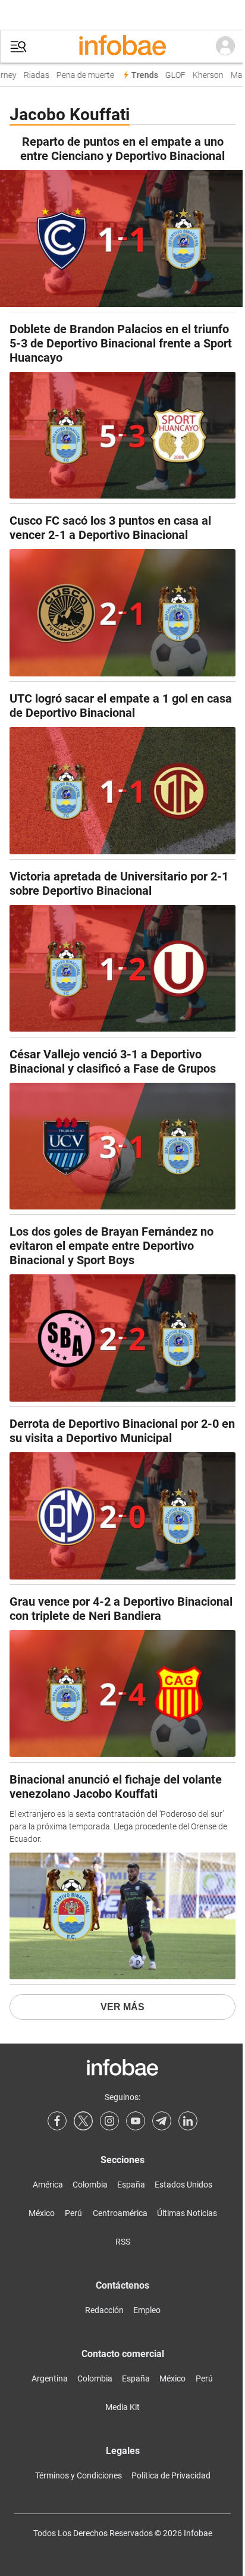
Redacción (104, 2310)
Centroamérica (120, 2213)
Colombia (90, 2185)
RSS (123, 2242)
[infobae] (122, 46)
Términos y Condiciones (78, 2475)
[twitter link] (83, 2121)
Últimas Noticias (187, 2213)
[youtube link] (136, 2121)
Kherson (203, 75)
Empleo (147, 2310)
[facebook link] (57, 2121)
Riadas (32, 75)
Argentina (50, 2378)
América (48, 2185)
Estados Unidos (183, 2185)
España (131, 2185)
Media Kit (122, 2407)
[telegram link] (162, 2121)
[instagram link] (109, 2121)
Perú (73, 2213)
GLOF (171, 75)
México (42, 2213)
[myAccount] (225, 46)
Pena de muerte (81, 75)
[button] (18, 47)
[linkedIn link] (188, 2121)
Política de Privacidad (171, 2475)
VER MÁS (122, 2007)
